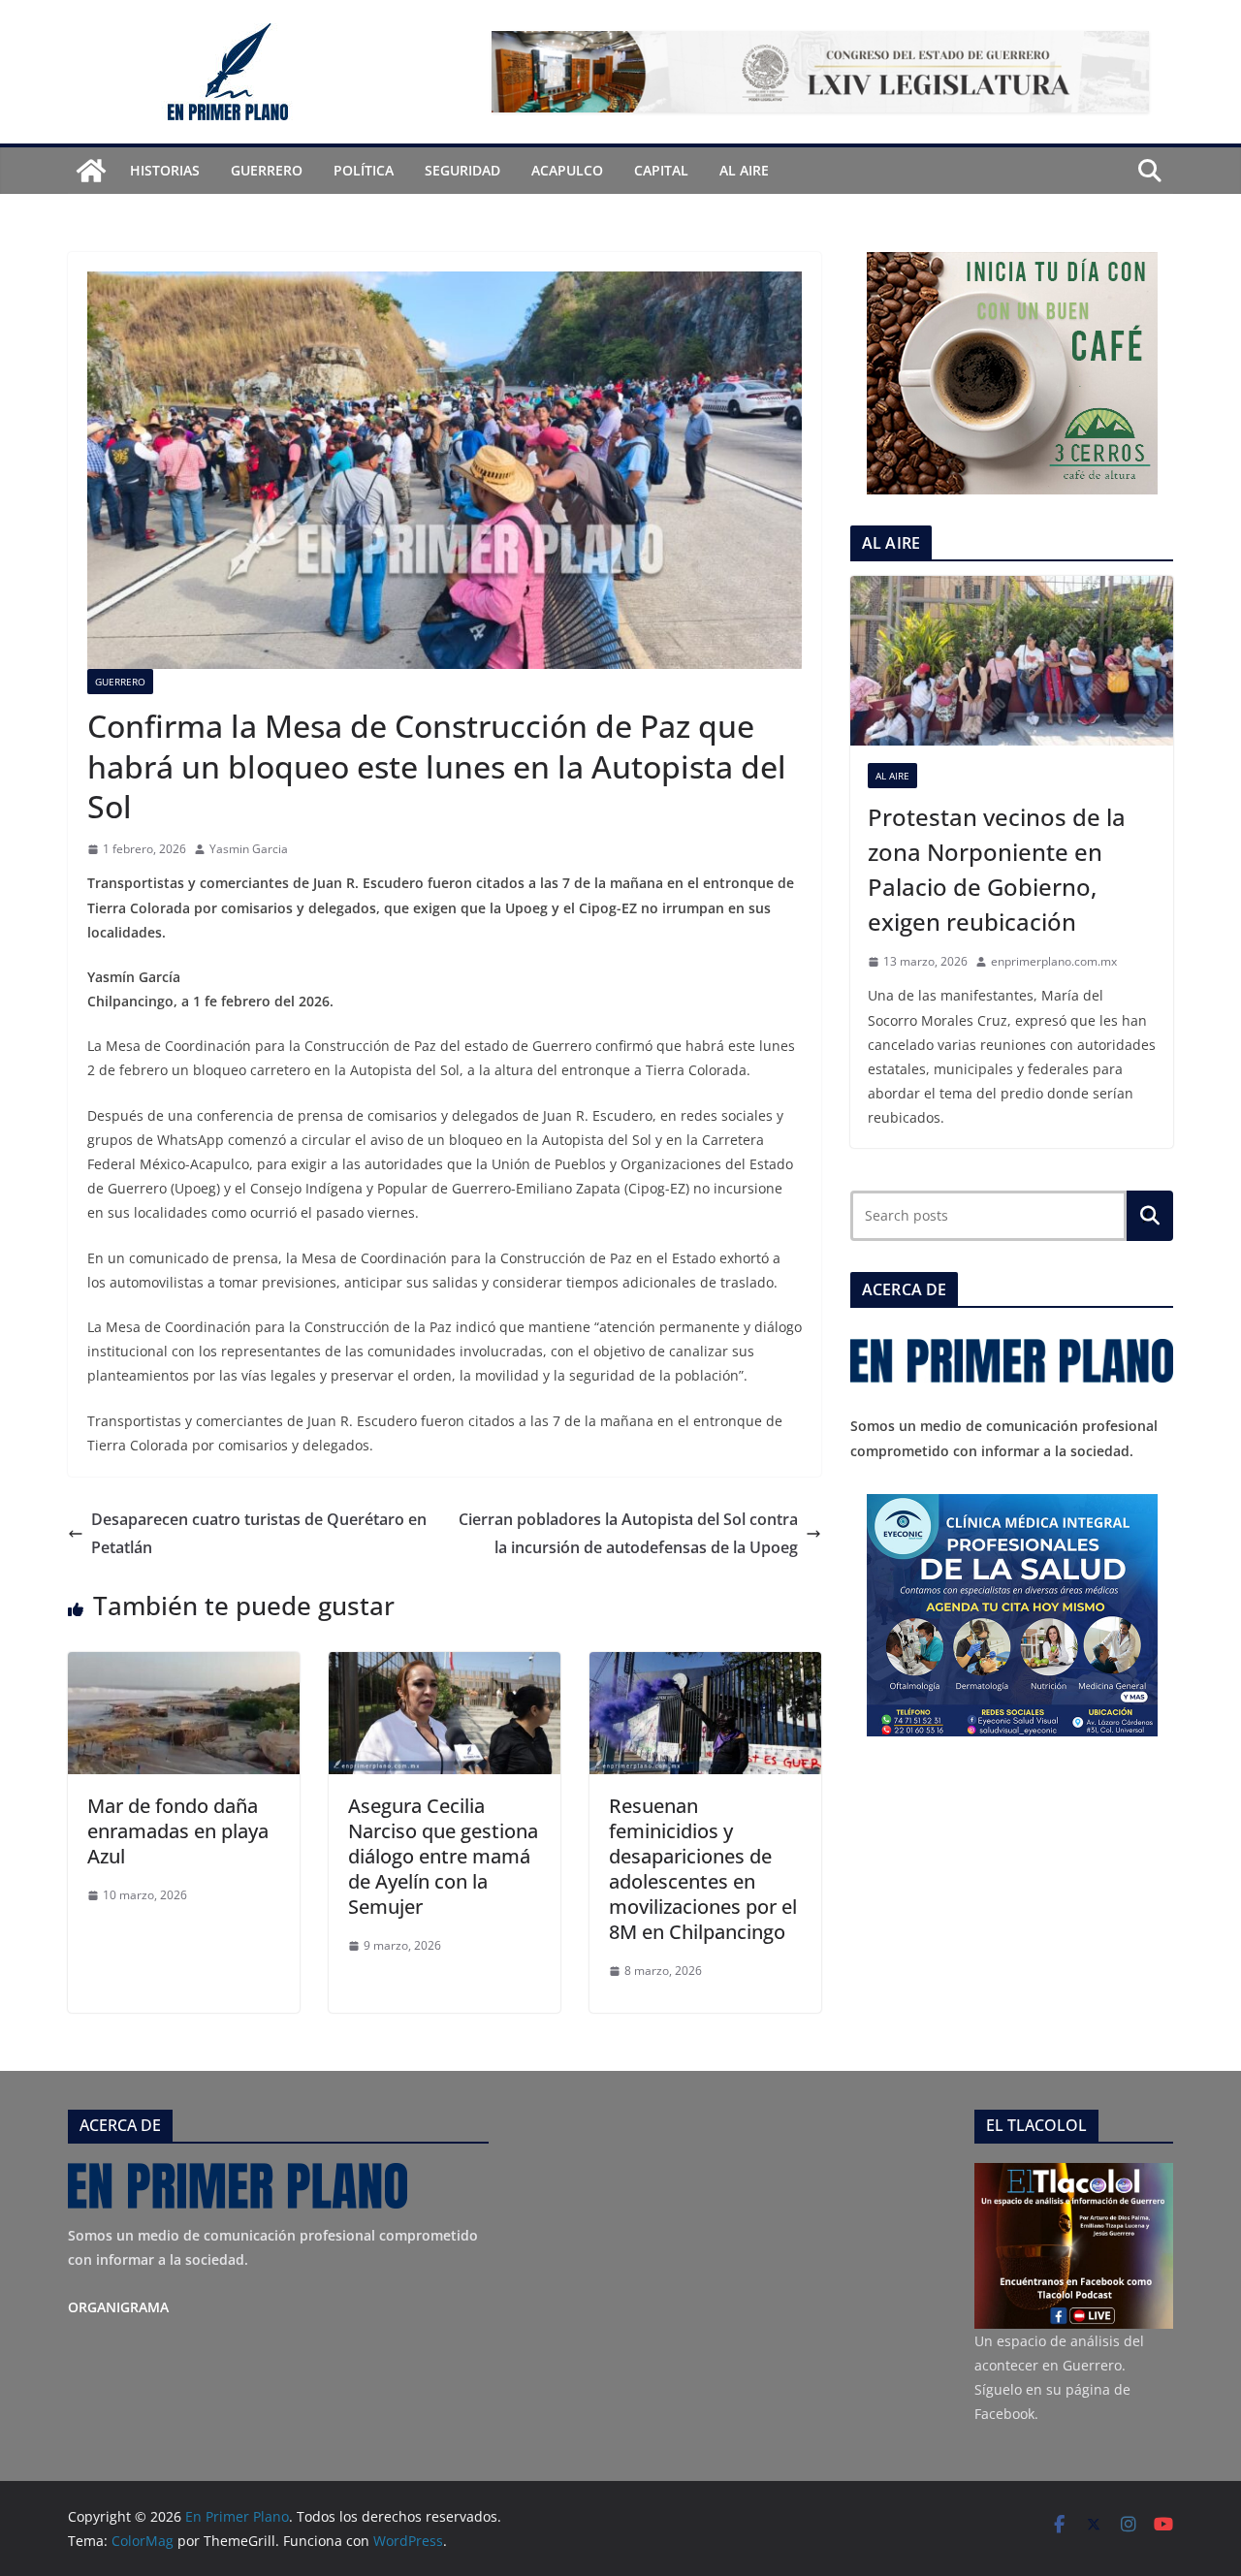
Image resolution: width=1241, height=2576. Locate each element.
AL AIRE (744, 170)
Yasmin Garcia (249, 849)
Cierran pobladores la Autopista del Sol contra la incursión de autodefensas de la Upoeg (628, 1533)
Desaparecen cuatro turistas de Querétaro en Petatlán (259, 1533)
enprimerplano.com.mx (1054, 961)
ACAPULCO (567, 170)
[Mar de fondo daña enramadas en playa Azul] (184, 1666)
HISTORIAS (165, 170)
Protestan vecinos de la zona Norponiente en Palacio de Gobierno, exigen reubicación (997, 869)
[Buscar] (1150, 1216)
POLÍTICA (364, 170)
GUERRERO (267, 170)
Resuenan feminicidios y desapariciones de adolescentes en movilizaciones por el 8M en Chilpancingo (703, 1869)
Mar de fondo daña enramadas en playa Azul (178, 1831)
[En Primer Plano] (91, 171)
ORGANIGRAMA (118, 2307)
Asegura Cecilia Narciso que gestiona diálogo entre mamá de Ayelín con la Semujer (443, 1856)
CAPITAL (661, 170)
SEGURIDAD (462, 170)
